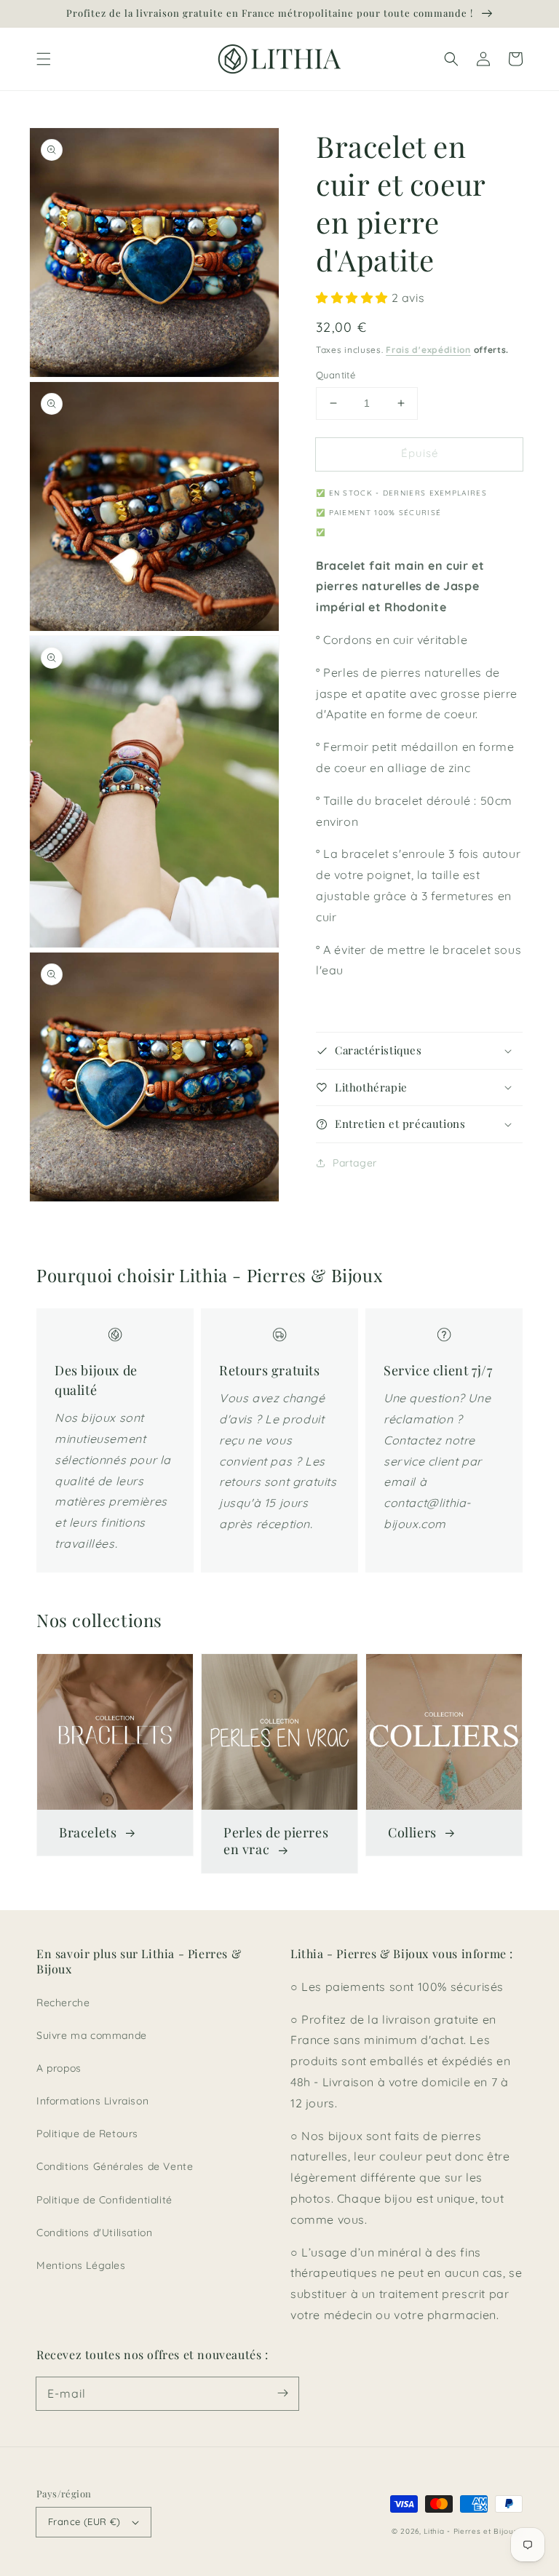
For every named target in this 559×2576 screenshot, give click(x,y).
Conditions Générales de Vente (115, 2166)
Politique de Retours (87, 2134)
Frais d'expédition (428, 350)
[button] (44, 59)
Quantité (336, 375)
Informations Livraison (92, 2101)
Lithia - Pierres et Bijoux (471, 2531)
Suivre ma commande (92, 2035)
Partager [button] (355, 1163)
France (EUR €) (84, 2521)
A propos (59, 2068)
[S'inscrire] (282, 2393)
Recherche (63, 2003)
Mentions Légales (81, 2265)
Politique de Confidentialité (104, 2200)
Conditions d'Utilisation (94, 2233)
